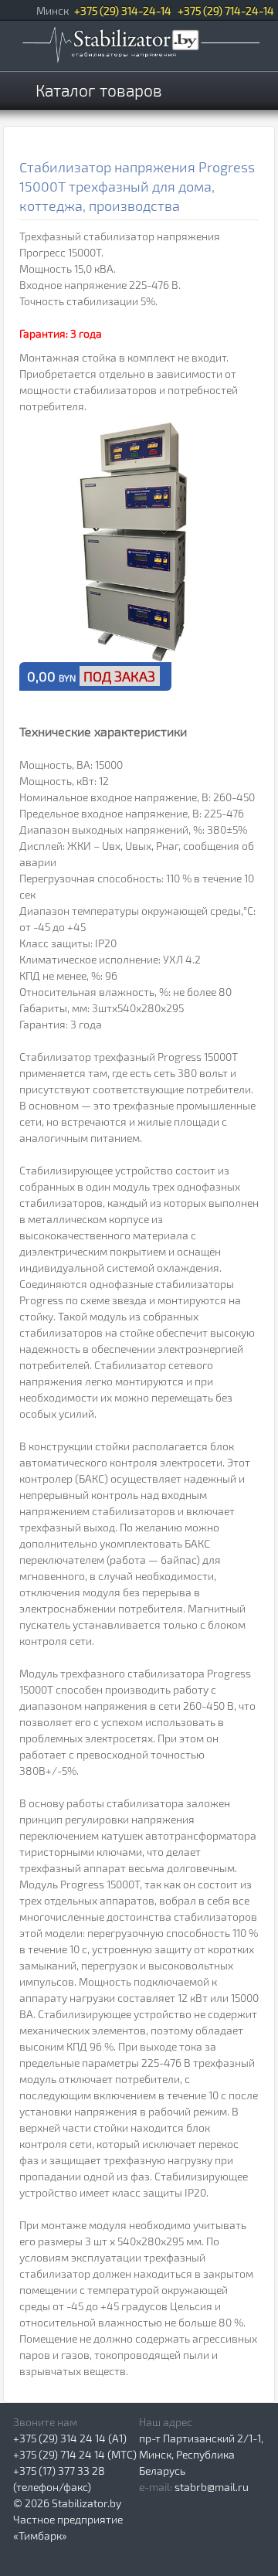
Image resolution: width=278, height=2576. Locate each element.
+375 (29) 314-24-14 (123, 10)
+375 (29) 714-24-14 (226, 10)
